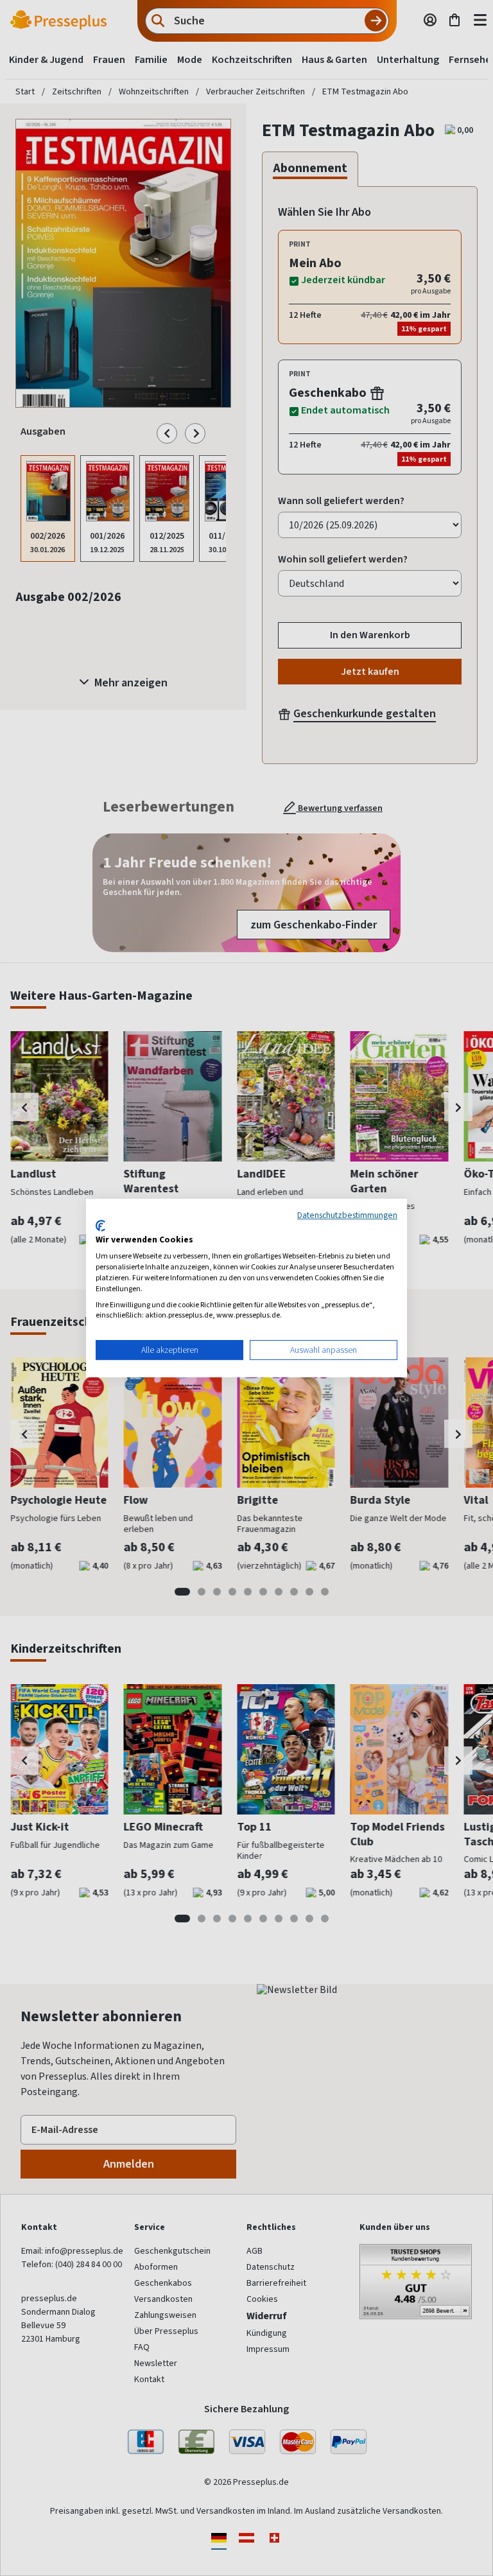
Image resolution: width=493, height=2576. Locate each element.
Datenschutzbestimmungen (347, 1215)
